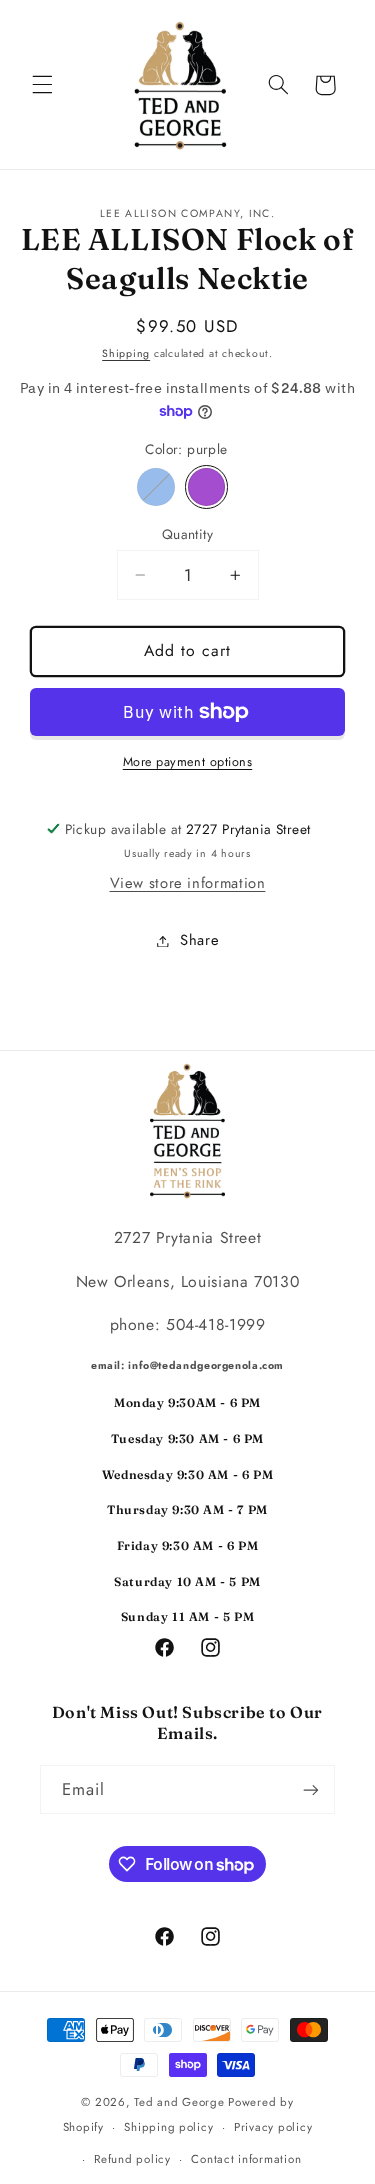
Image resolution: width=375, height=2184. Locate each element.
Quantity (187, 534)
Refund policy (132, 2159)
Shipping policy (168, 2127)
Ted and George (181, 2102)
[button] (42, 85)
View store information (188, 883)
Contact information (246, 2159)
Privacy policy (273, 2127)
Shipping (126, 353)
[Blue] (156, 487)
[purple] (207, 487)
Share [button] (199, 940)
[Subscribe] (311, 1789)
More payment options (188, 762)
